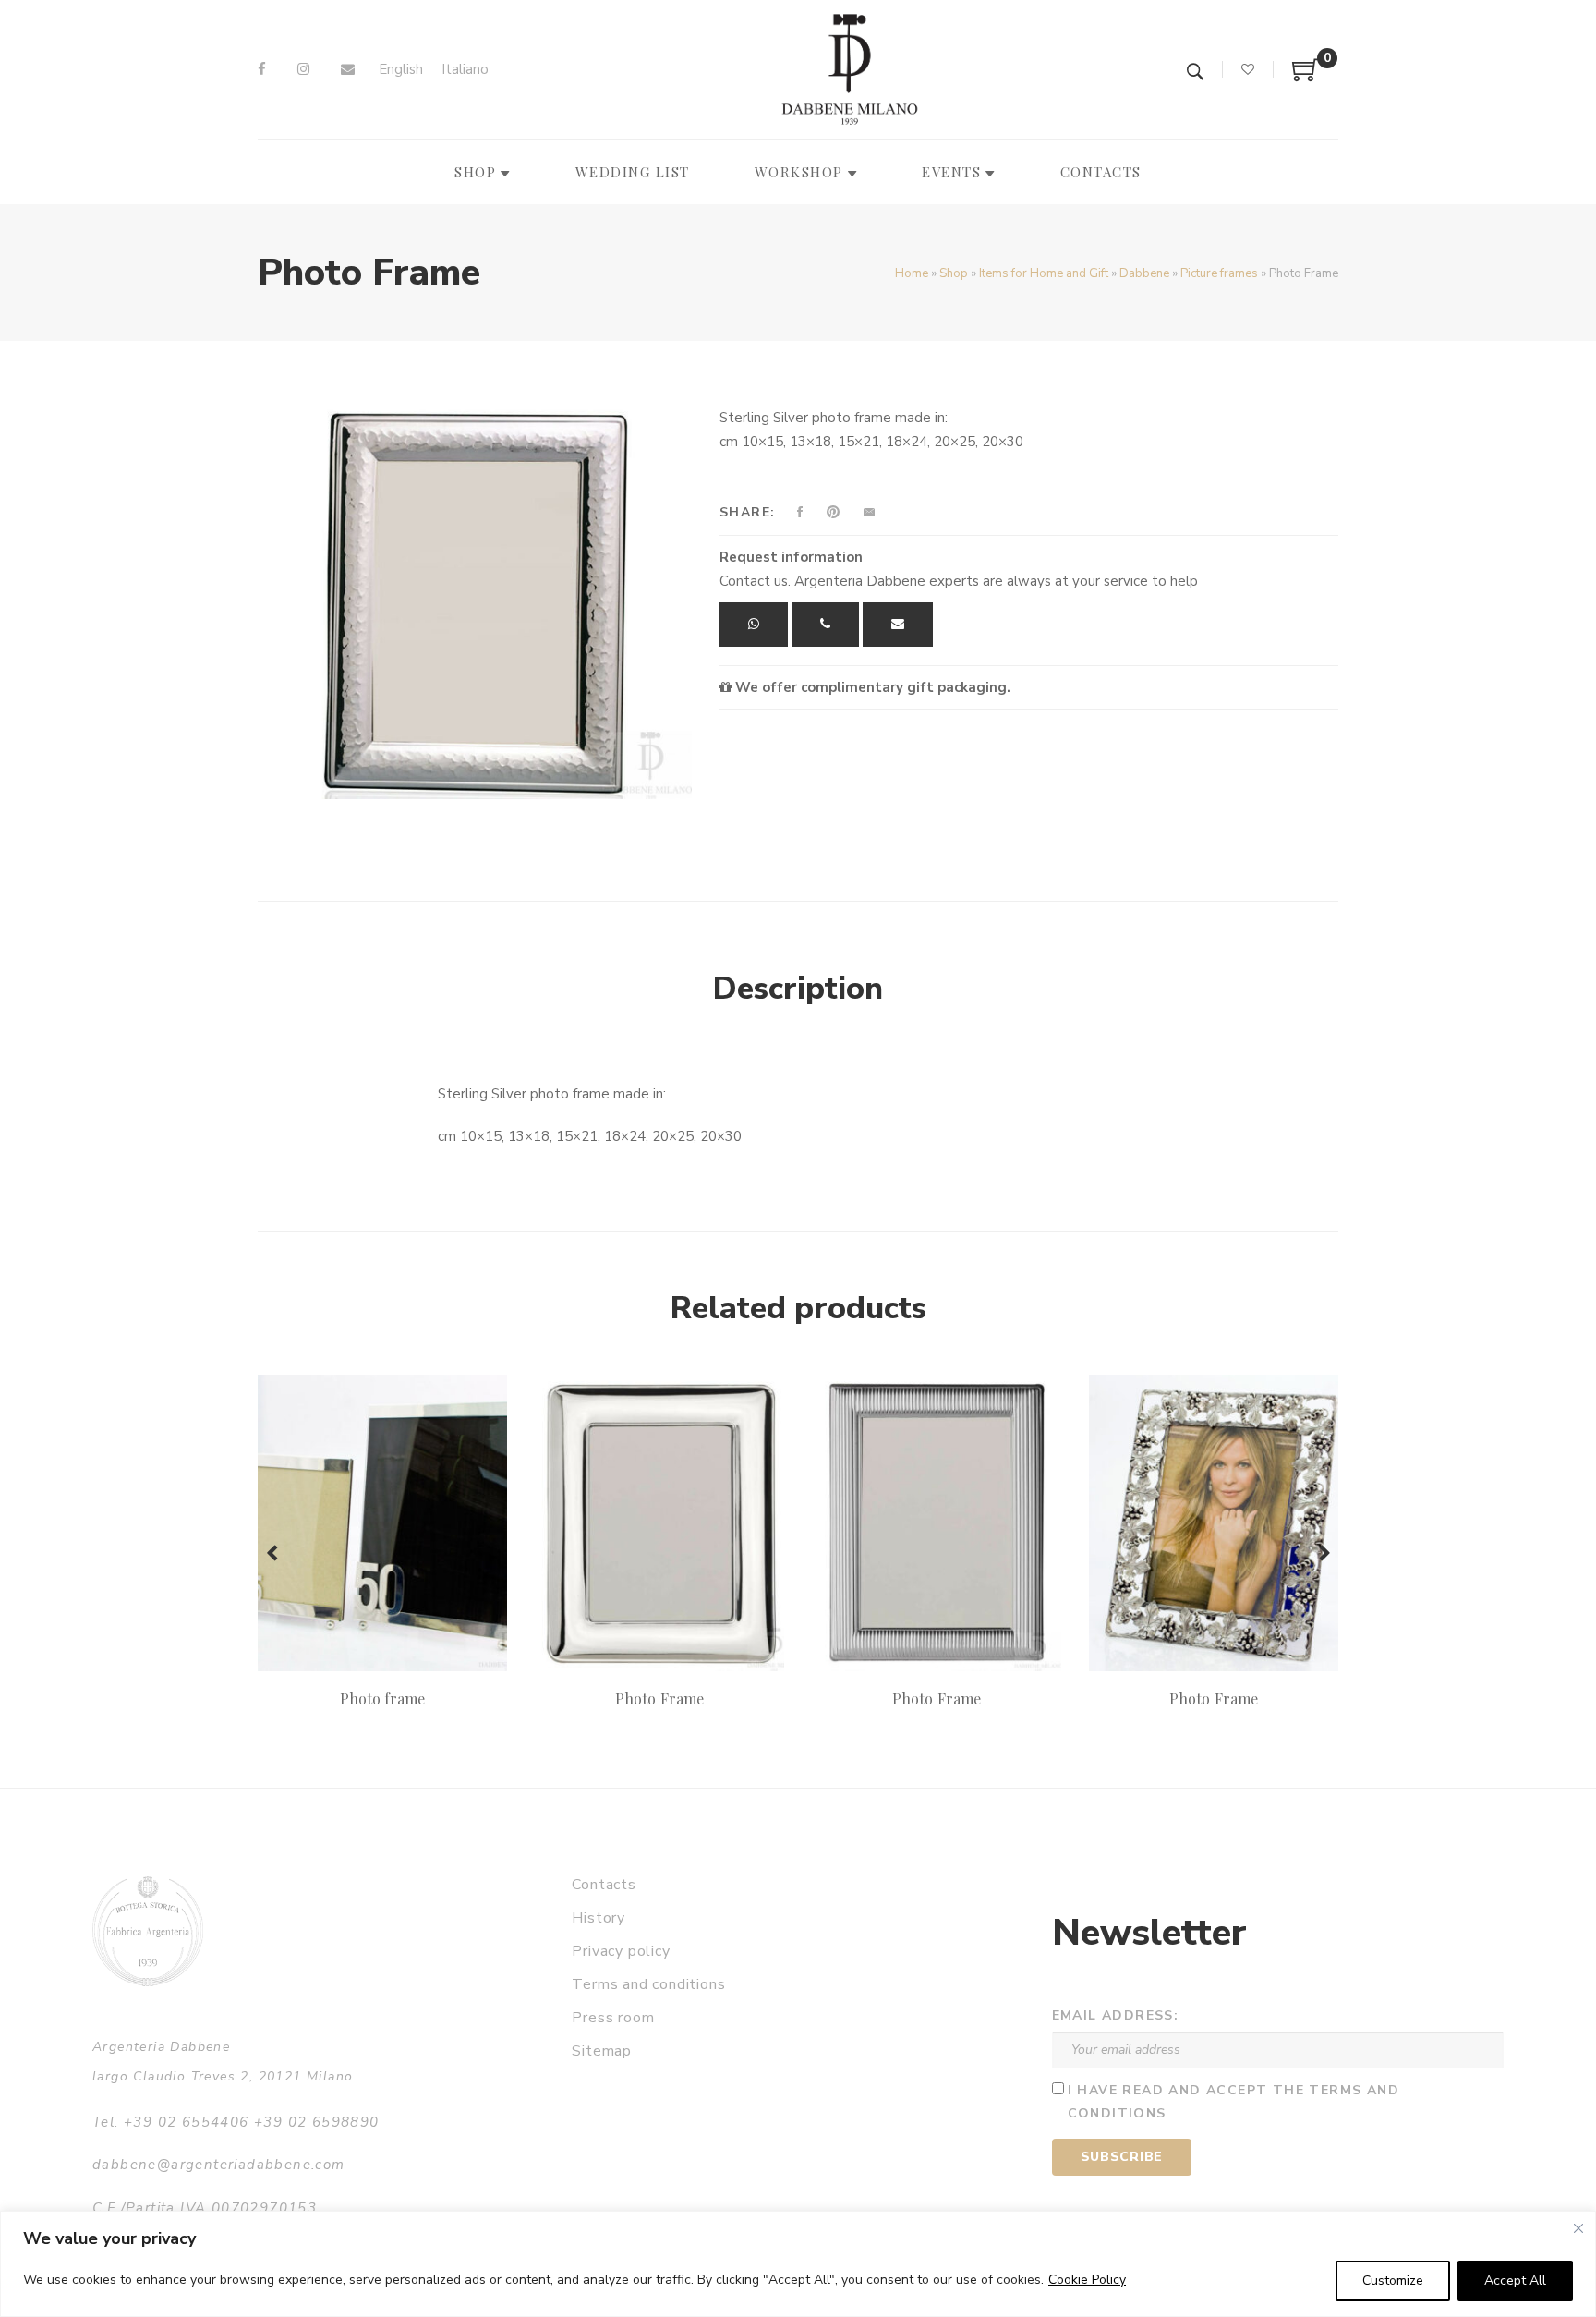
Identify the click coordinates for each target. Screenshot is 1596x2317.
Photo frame (383, 1698)
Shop (954, 273)
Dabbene (1144, 273)
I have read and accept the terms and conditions (1233, 2102)
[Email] (348, 69)
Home (912, 273)
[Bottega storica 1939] (148, 1931)
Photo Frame (659, 1698)
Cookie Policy (1087, 2280)
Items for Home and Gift (1044, 273)
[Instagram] (303, 69)
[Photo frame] (382, 1522)
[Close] (1578, 2228)
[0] (1306, 77)
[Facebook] (262, 69)
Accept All (1515, 2281)
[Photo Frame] (659, 1522)
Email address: (1116, 2015)
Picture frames (1219, 273)
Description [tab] (798, 989)
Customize (1393, 2281)
